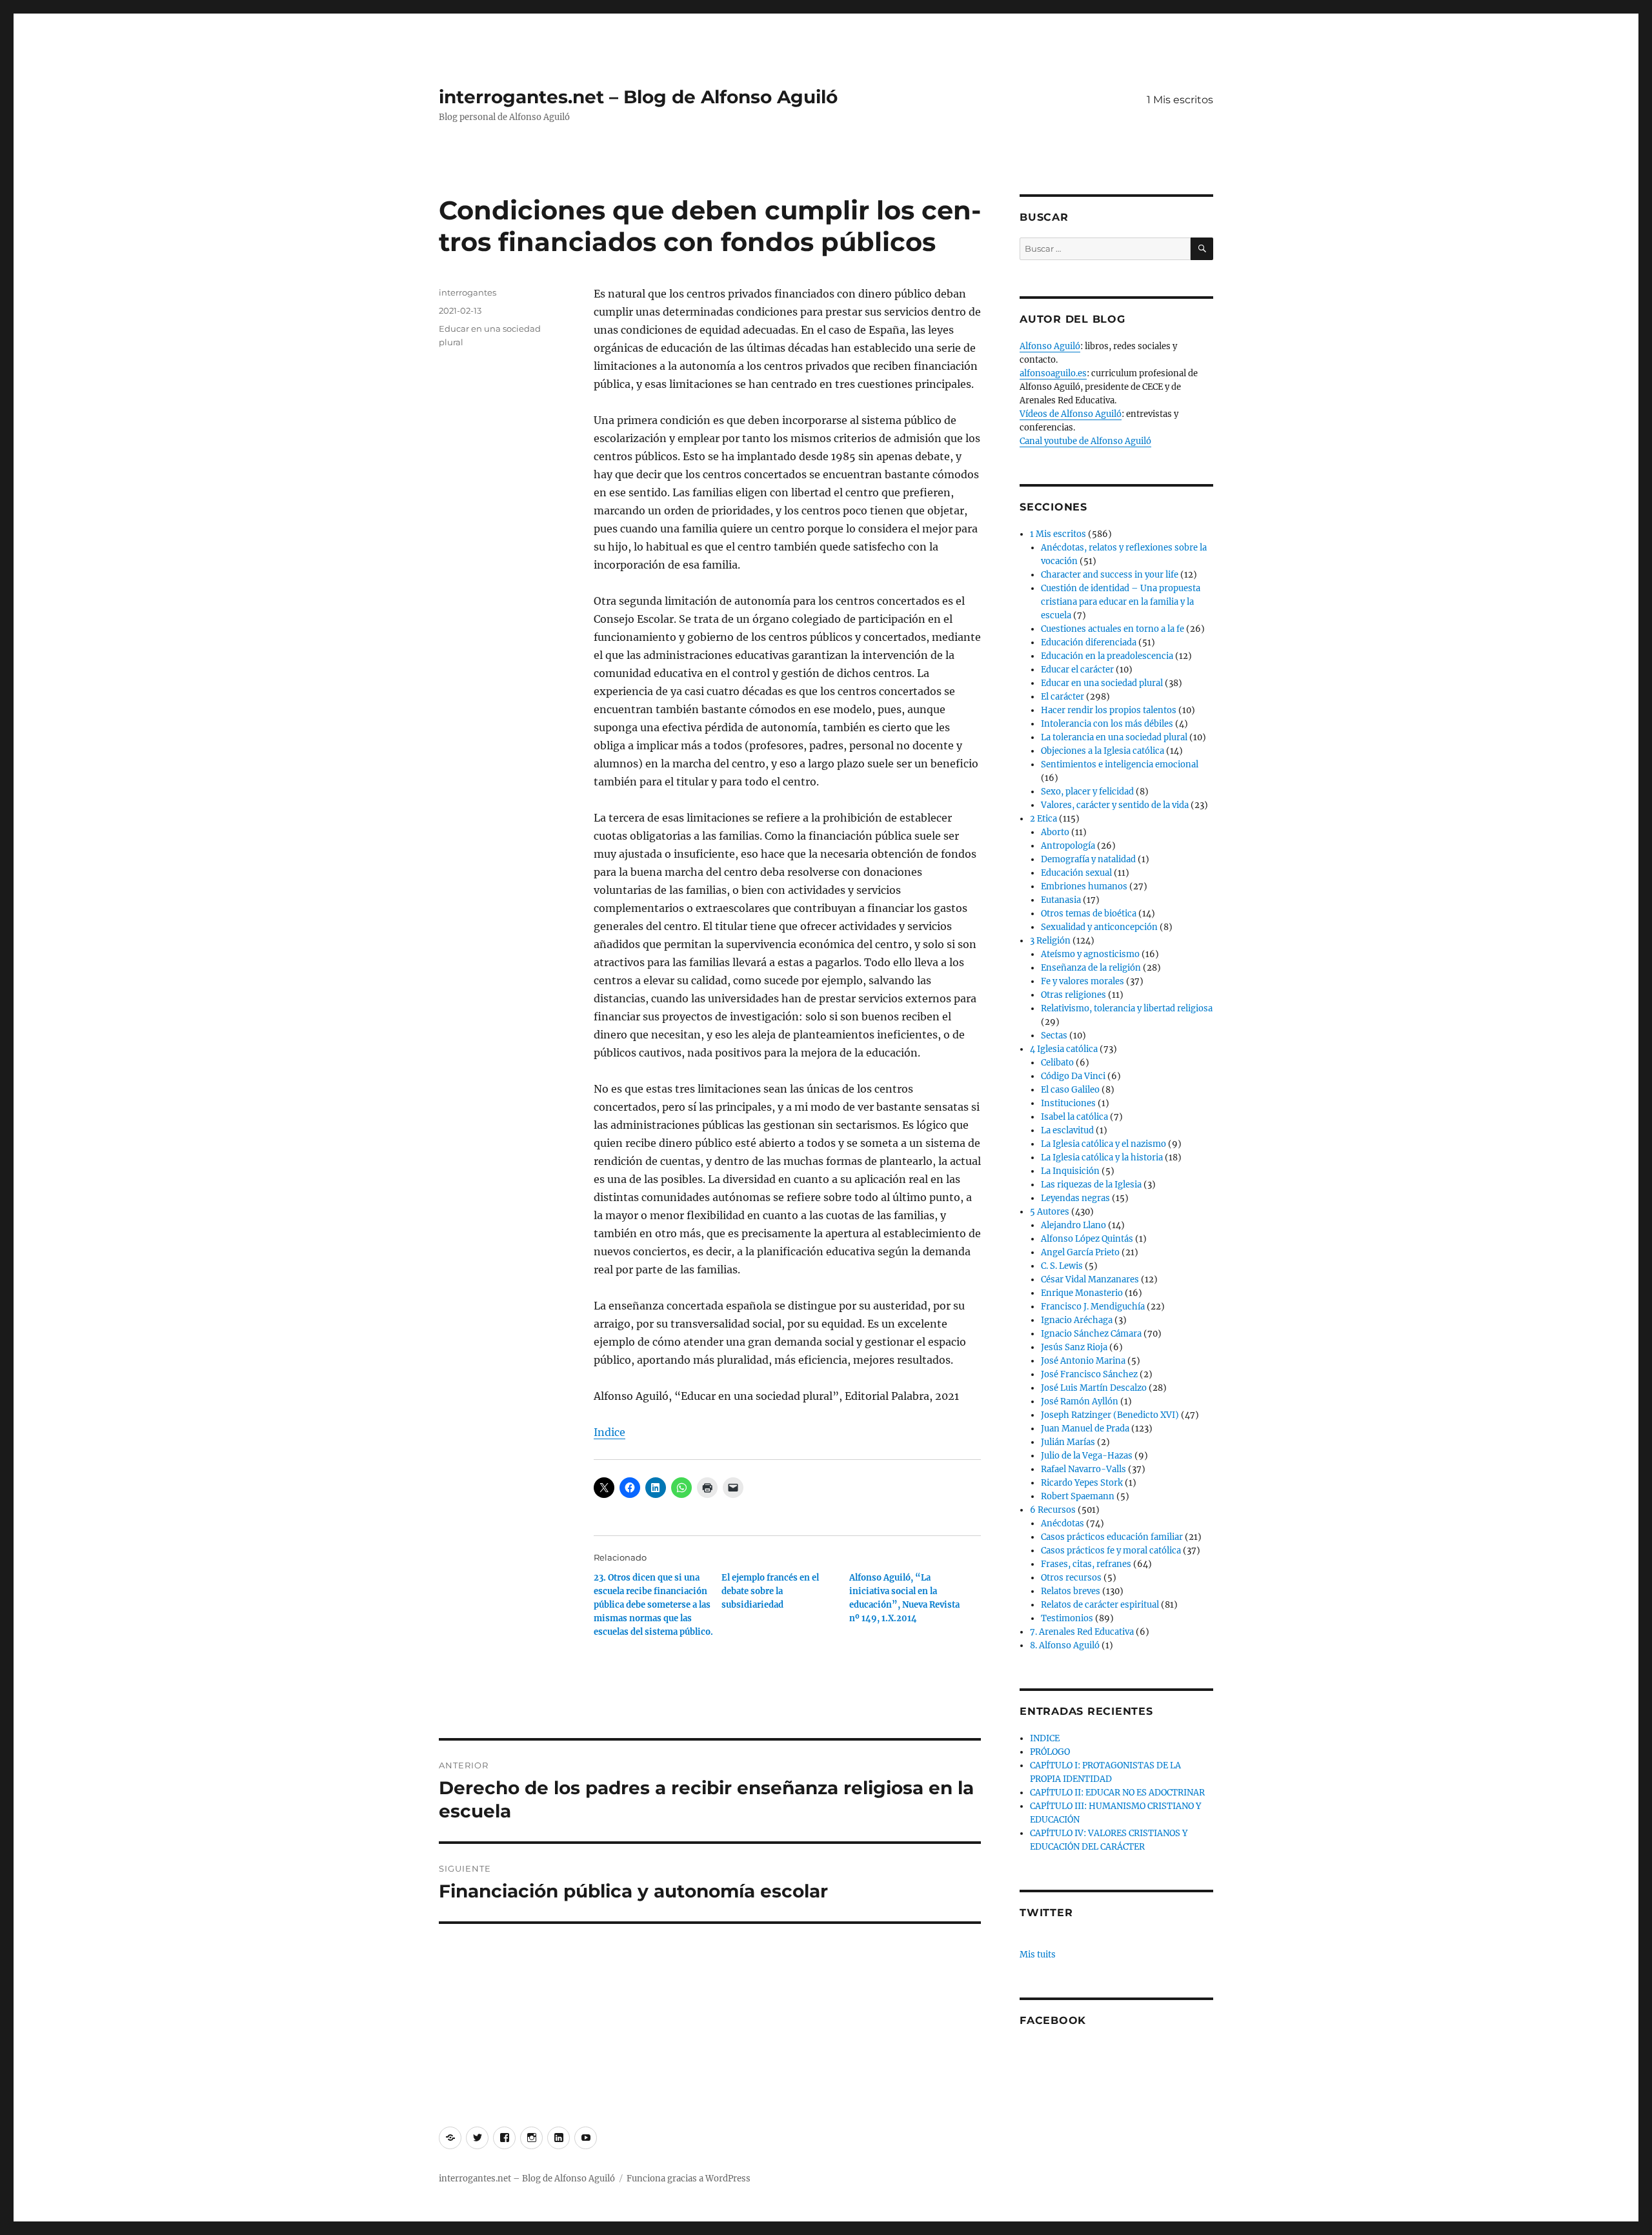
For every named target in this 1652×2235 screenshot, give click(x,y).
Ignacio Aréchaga (1077, 1320)
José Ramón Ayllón (1080, 1401)
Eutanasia (1061, 900)
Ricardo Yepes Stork (1082, 1483)
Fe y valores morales (1083, 981)
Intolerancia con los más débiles (1107, 724)
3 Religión (1050, 941)
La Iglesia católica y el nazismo (1103, 1144)
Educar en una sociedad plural (1102, 683)
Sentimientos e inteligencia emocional (1120, 764)
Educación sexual (1076, 873)
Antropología (1068, 846)
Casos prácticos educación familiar (1112, 1537)
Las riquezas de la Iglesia (1091, 1185)
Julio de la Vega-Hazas (1087, 1456)
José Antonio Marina (1083, 1361)
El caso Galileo (1070, 1090)
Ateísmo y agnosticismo (1090, 954)
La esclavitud (1067, 1130)
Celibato (1057, 1063)
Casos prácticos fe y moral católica (1111, 1551)
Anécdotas (1063, 1523)
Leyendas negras (1075, 1198)
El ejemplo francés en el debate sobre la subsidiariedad (770, 1591)
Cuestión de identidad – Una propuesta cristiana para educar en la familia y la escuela (1121, 602)
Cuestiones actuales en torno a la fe (1113, 629)
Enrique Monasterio (1082, 1293)
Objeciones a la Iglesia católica (1103, 751)
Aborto (1055, 832)
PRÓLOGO (1050, 1752)
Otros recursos (1071, 1578)
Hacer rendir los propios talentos (1109, 710)
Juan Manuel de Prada (1085, 1429)
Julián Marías (1068, 1442)
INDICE (1045, 1738)
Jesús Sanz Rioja (1074, 1347)
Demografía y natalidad (1088, 859)
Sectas (1054, 1036)
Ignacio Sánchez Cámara (1091, 1334)
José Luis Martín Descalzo (1094, 1388)
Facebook (1053, 2020)
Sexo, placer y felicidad (1087, 792)
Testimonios (1067, 1618)
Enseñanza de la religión (1091, 968)
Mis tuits (1038, 1955)
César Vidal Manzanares (1090, 1279)
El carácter (1063, 697)
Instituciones (1068, 1103)
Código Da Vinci (1073, 1076)
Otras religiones (1073, 995)
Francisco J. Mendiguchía (1093, 1307)
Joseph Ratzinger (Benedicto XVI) (1110, 1415)
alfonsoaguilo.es (1053, 373)
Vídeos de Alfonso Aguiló (1071, 414)
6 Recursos (1053, 1510)
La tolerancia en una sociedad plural (1114, 737)
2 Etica (1043, 819)
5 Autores (1050, 1212)
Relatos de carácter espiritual (1100, 1605)
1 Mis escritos (1180, 100)
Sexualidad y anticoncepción (1099, 927)
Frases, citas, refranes (1086, 1564)
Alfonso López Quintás (1087, 1239)
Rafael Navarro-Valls (1083, 1469)
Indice (609, 1432)
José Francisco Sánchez (1089, 1374)
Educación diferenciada (1089, 642)
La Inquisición (1070, 1171)
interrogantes (468, 292)
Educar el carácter (1077, 670)
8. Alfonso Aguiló (1065, 1645)
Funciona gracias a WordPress (689, 2179)
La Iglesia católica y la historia (1102, 1158)
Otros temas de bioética (1089, 914)
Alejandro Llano (1073, 1225)
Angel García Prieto (1080, 1252)
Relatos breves (1071, 1591)
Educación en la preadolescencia (1107, 656)
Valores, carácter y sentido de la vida (1115, 805)
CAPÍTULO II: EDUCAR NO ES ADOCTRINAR (1117, 1793)
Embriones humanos (1084, 886)
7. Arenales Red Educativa (1082, 1632)
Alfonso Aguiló (1050, 346)
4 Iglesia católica (1064, 1049)
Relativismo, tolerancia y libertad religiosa (1127, 1008)
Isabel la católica (1074, 1117)
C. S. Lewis (1062, 1266)
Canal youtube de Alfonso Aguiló (1085, 441)
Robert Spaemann (1078, 1496)
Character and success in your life (1110, 575)
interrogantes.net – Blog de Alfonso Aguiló (638, 97)
